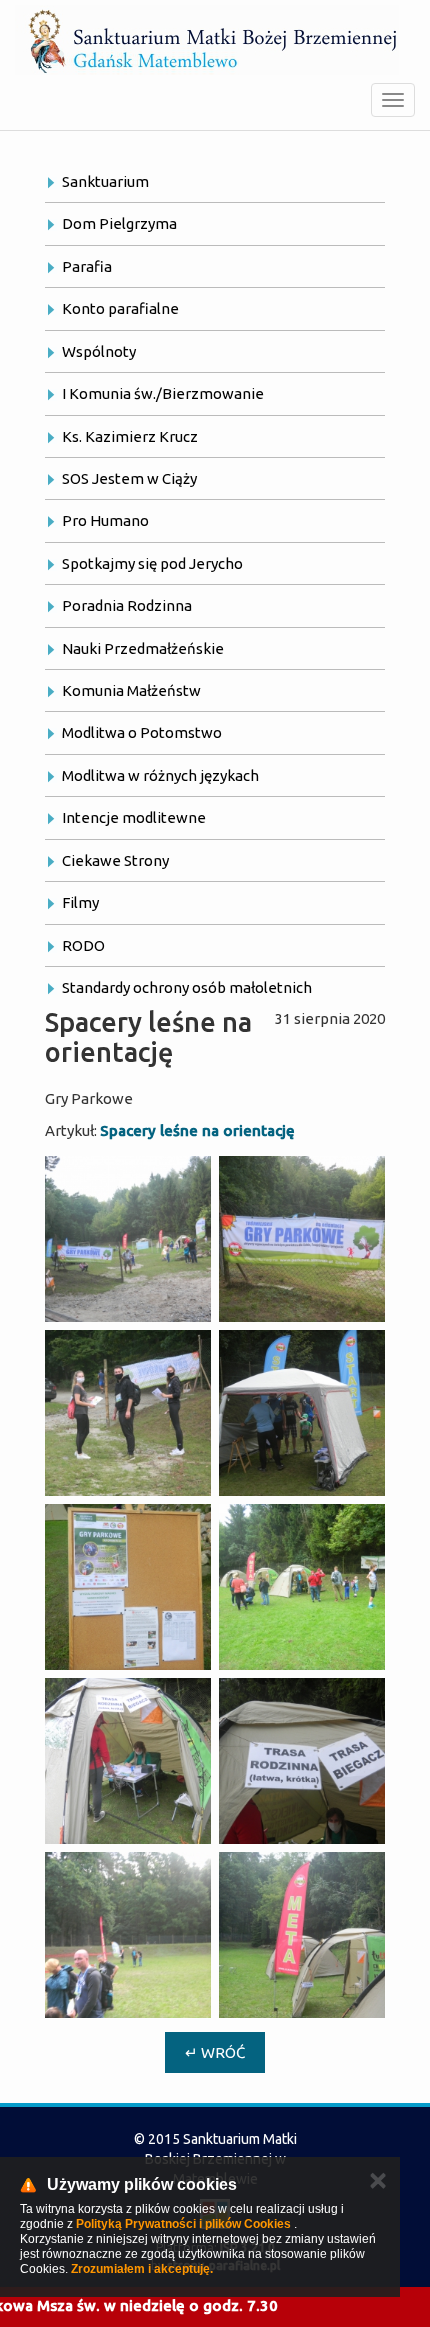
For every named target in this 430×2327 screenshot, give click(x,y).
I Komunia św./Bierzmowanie (163, 393)
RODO (83, 945)
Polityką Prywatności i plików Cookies (183, 2224)
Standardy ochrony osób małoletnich (187, 987)
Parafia (87, 266)
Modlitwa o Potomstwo (142, 732)
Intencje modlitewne (134, 817)
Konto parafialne (120, 308)
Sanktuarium (105, 181)
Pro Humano (105, 520)
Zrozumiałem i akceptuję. (142, 2269)
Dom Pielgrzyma (119, 223)
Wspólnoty (99, 351)
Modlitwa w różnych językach (160, 775)
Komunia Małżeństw (131, 690)
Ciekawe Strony (115, 860)
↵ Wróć (215, 2052)
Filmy (80, 902)
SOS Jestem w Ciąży (129, 478)
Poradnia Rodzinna (127, 605)
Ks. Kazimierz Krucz (130, 436)
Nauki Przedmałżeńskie (143, 648)
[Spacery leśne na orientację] (128, 1239)
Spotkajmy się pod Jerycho (152, 563)
